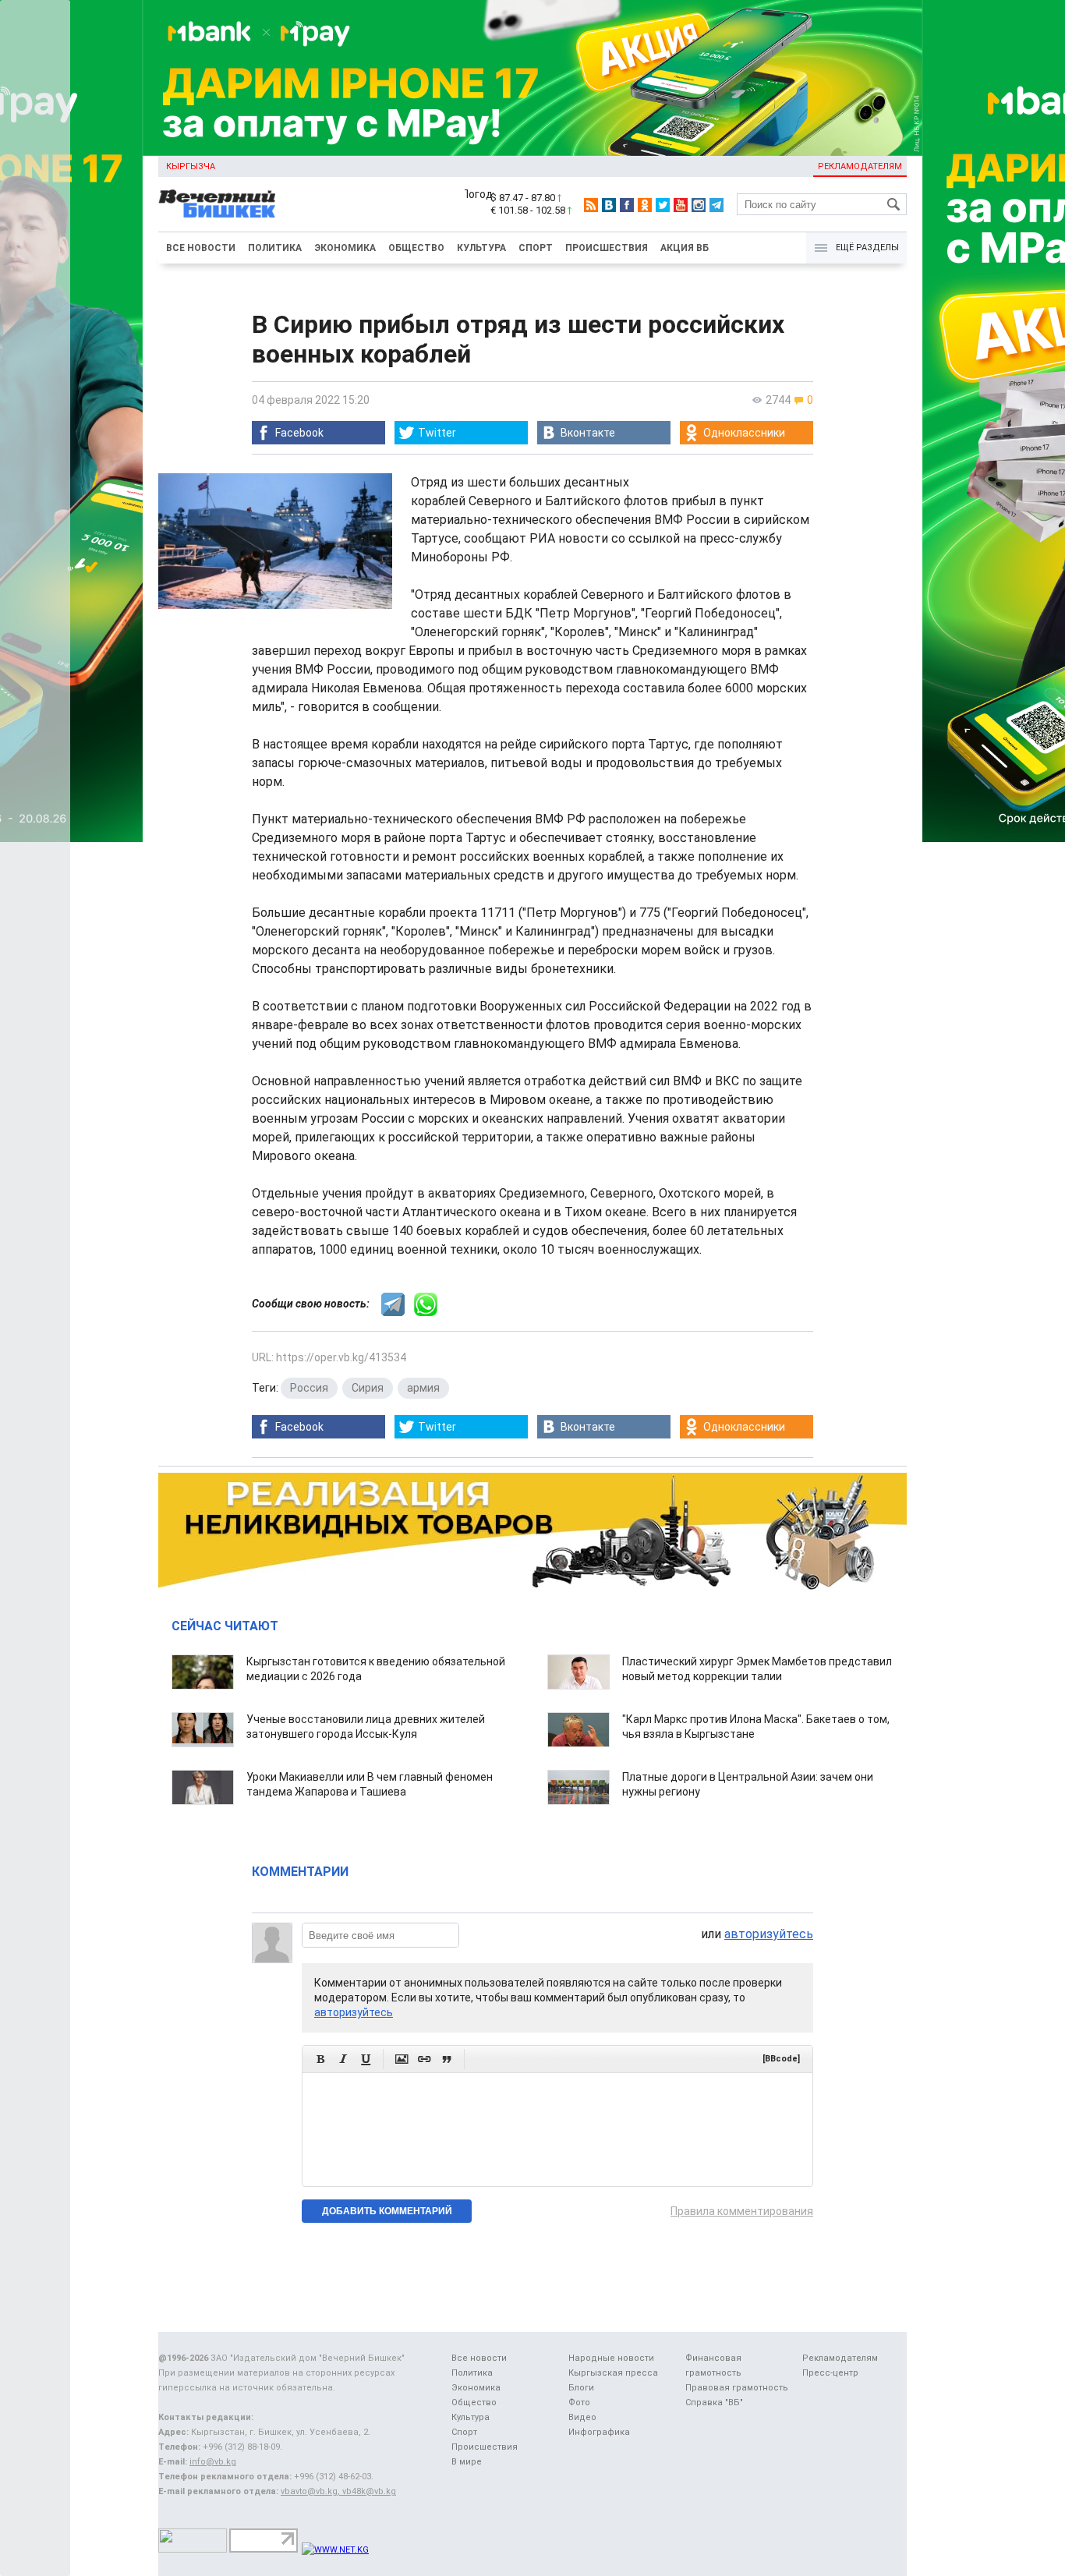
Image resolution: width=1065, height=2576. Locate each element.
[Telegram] (716, 205)
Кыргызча (191, 166)
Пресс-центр (830, 2373)
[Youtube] (681, 205)
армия (423, 1388)
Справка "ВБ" (714, 2403)
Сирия (368, 1388)
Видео (582, 2417)
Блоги (581, 2388)
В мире (467, 2462)
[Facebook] (627, 205)
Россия (309, 1388)
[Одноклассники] (645, 205)
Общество (416, 248)
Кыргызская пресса (613, 2373)
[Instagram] (699, 205)
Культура (481, 248)
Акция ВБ (685, 248)
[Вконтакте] (609, 205)
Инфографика (599, 2432)
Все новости (201, 248)
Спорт (536, 248)
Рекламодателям (860, 166)
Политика (275, 248)
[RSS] (591, 205)
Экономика (345, 248)
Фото (579, 2403)
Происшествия (607, 248)
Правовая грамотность (737, 2388)
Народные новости (611, 2358)
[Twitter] (663, 205)
